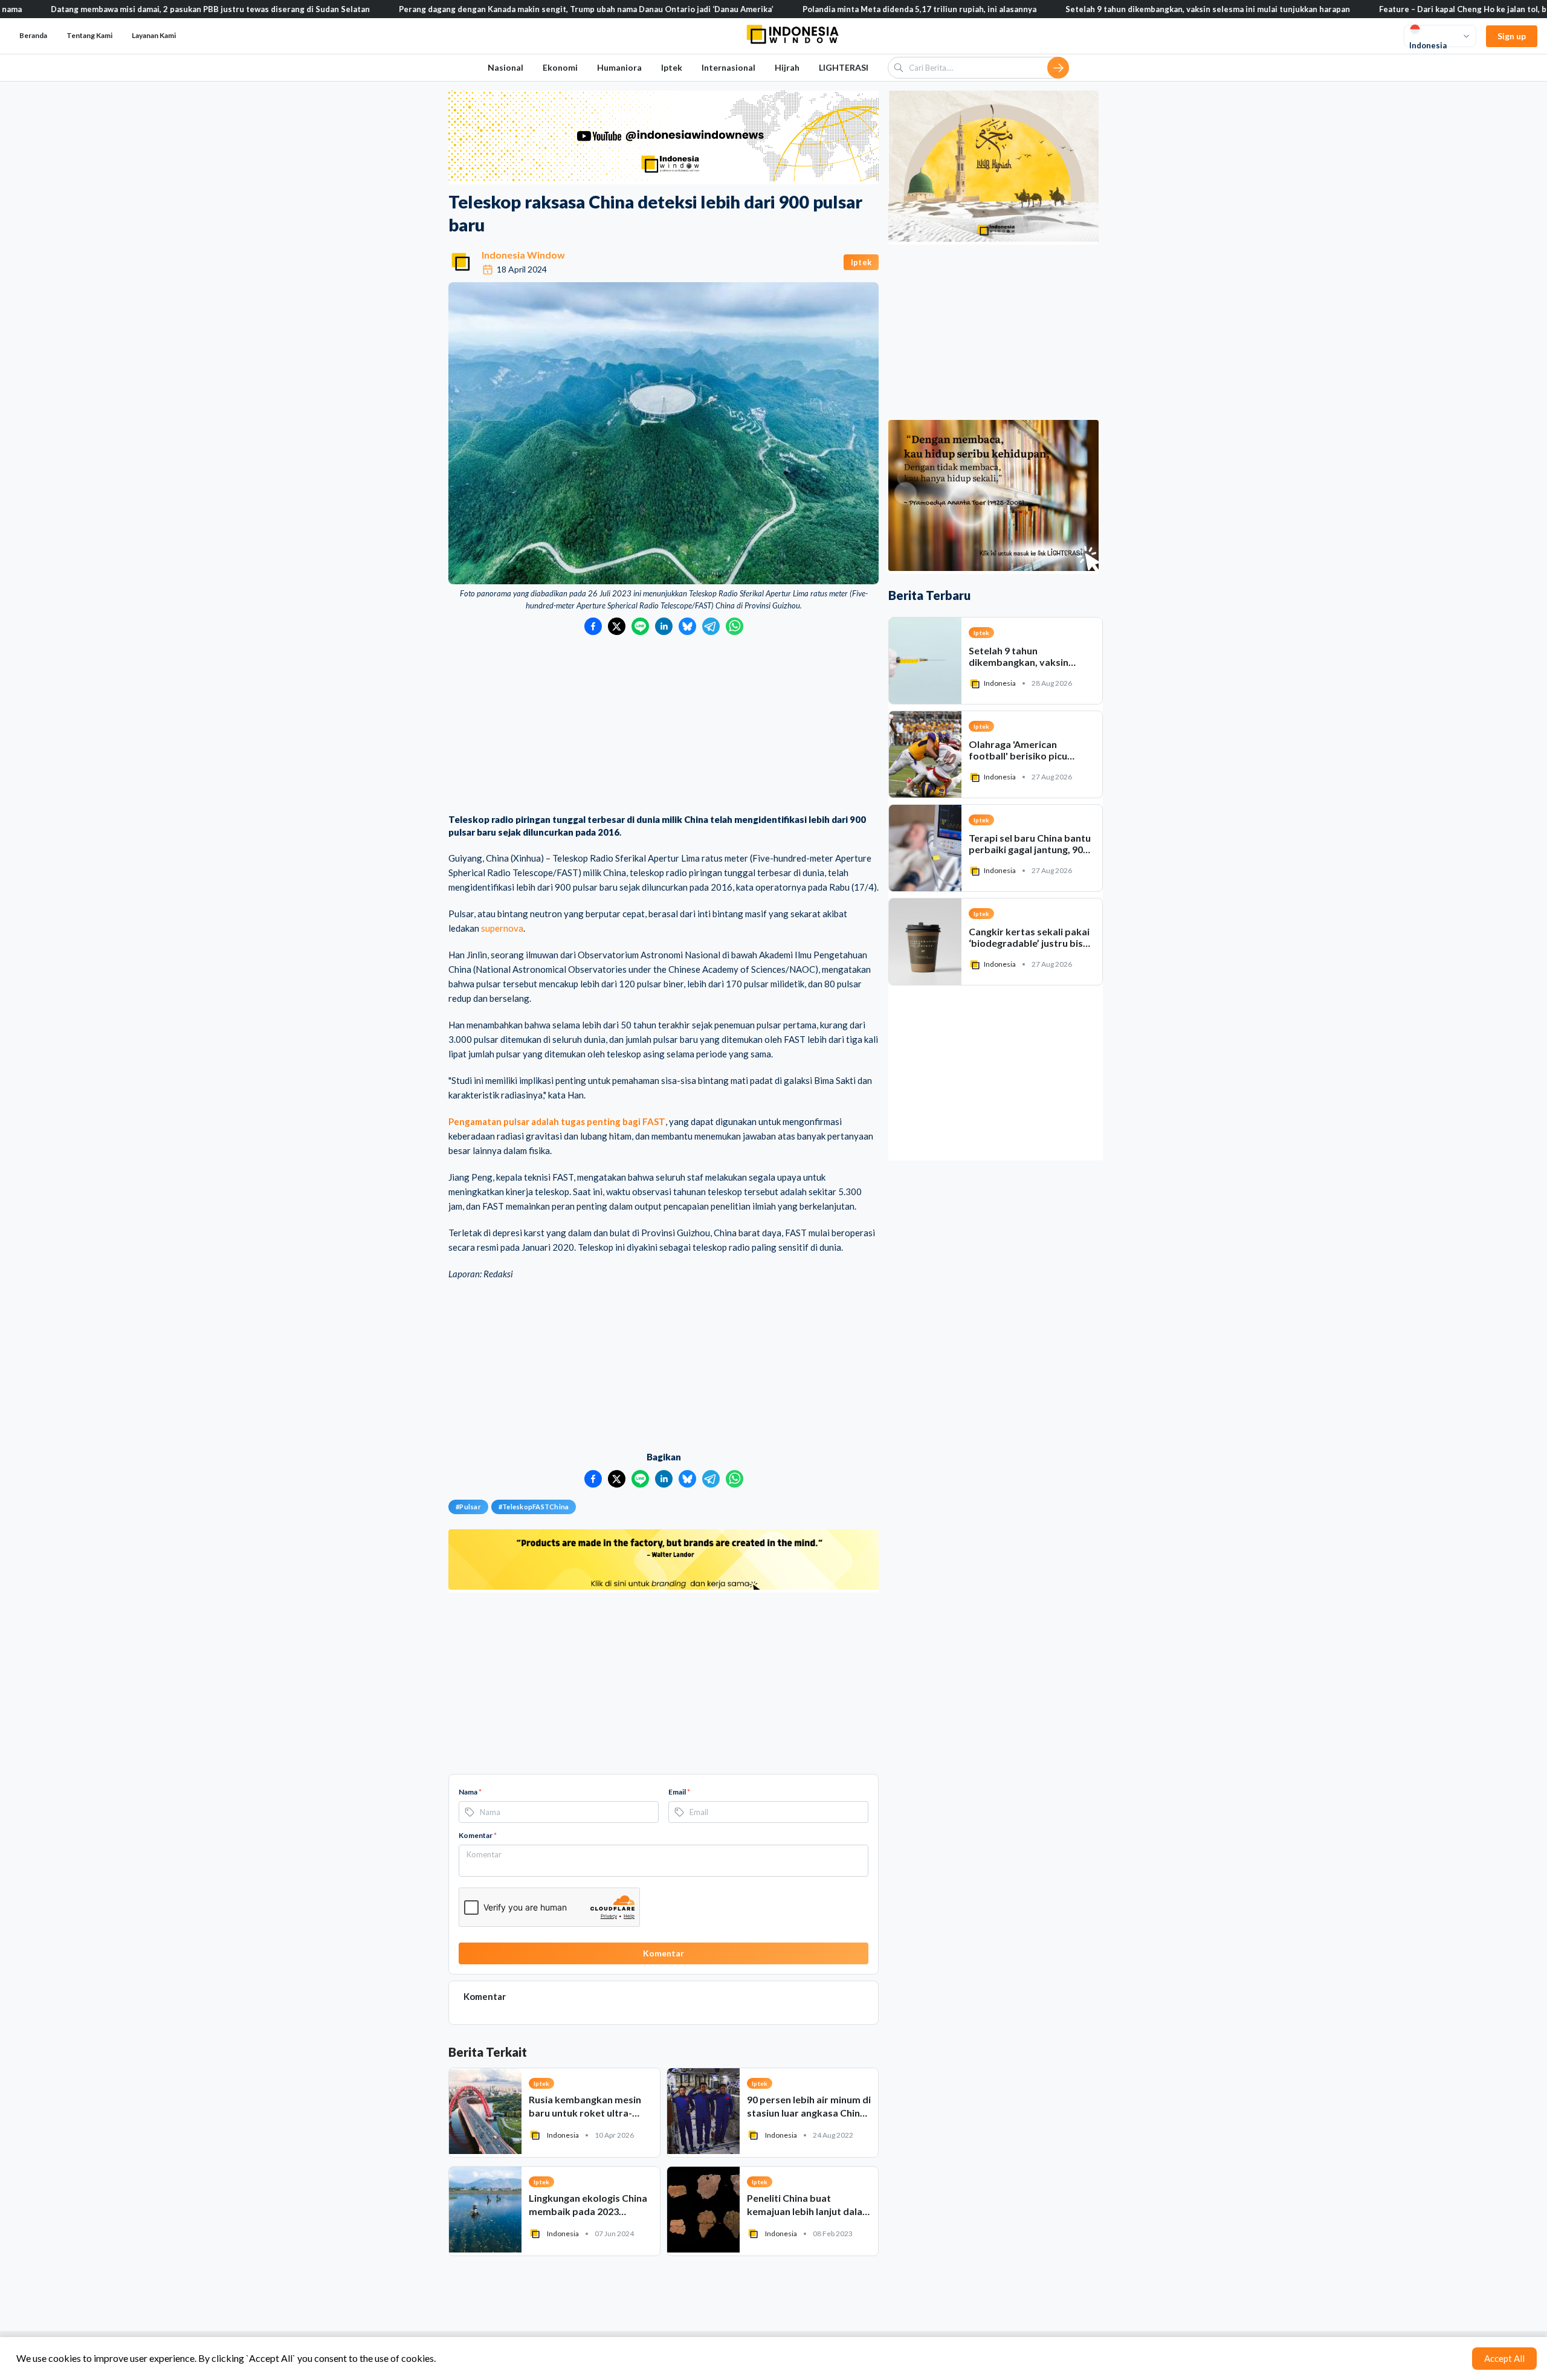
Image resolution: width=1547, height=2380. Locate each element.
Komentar (478, 1835)
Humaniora (619, 67)
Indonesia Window (523, 255)
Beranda (33, 35)
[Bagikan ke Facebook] (593, 626)
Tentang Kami (89, 35)
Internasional (728, 67)
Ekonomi (560, 67)
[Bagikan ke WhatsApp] (735, 626)
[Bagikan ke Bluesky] (687, 626)
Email (679, 1792)
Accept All (1504, 2358)
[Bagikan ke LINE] (640, 626)
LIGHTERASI (844, 67)
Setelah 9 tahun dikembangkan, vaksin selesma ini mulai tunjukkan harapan (1110, 9)
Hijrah (787, 67)
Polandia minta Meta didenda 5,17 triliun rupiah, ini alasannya (822, 9)
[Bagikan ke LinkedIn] (664, 626)
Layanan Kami (154, 35)
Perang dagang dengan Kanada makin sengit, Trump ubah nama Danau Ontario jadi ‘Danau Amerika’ (489, 9)
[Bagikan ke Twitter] (617, 626)
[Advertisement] (664, 726)
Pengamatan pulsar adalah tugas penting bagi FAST (557, 1121)
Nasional (505, 67)
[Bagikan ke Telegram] (711, 626)
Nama (470, 1792)
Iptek (672, 67)
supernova (502, 928)
